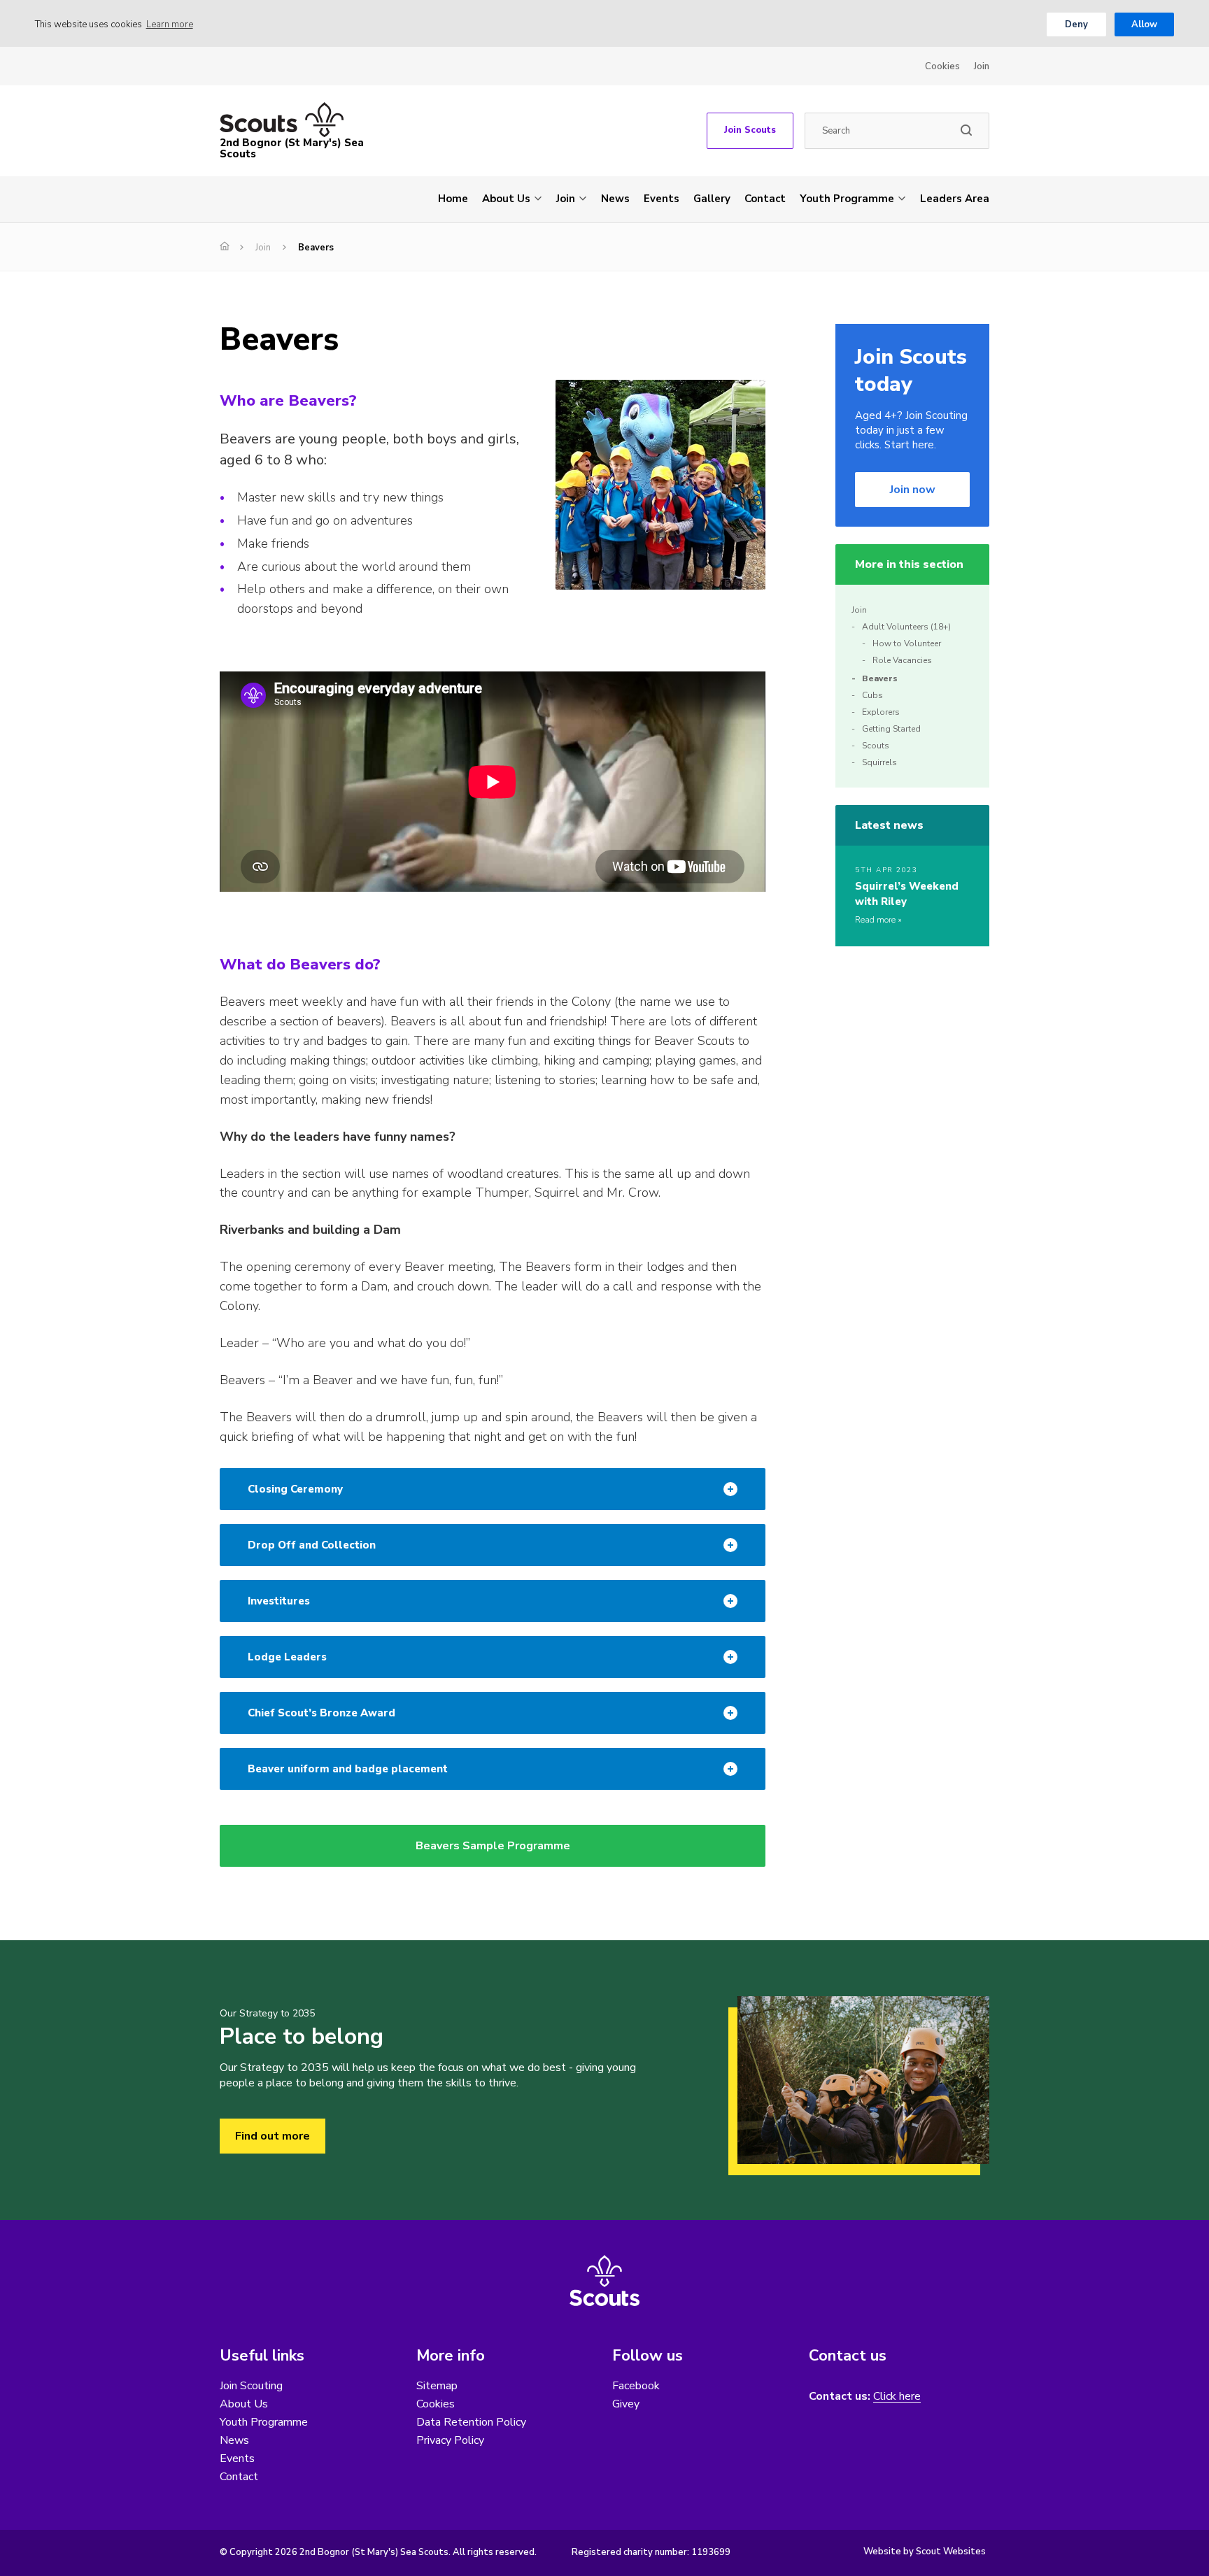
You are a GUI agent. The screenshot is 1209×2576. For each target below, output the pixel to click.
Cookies (942, 66)
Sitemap (437, 2386)
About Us (506, 199)
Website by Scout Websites (925, 2552)
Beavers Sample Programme (493, 1846)
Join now (913, 490)
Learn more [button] (170, 24)
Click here (897, 2397)
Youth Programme (847, 199)
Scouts (876, 746)
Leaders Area (955, 199)
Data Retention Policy (471, 2422)
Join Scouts (750, 130)
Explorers (881, 712)
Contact (765, 199)
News (615, 199)
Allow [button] (1144, 24)
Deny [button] (1076, 24)
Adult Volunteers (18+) (906, 627)
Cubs (872, 695)
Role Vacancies (902, 660)
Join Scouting (251, 2386)
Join (982, 66)
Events (662, 199)
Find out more (273, 2136)
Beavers (880, 678)
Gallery (712, 199)
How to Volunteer (907, 643)
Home (453, 199)
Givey (626, 2404)
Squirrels (879, 762)
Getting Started (891, 729)
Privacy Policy (450, 2440)
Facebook (636, 2386)
